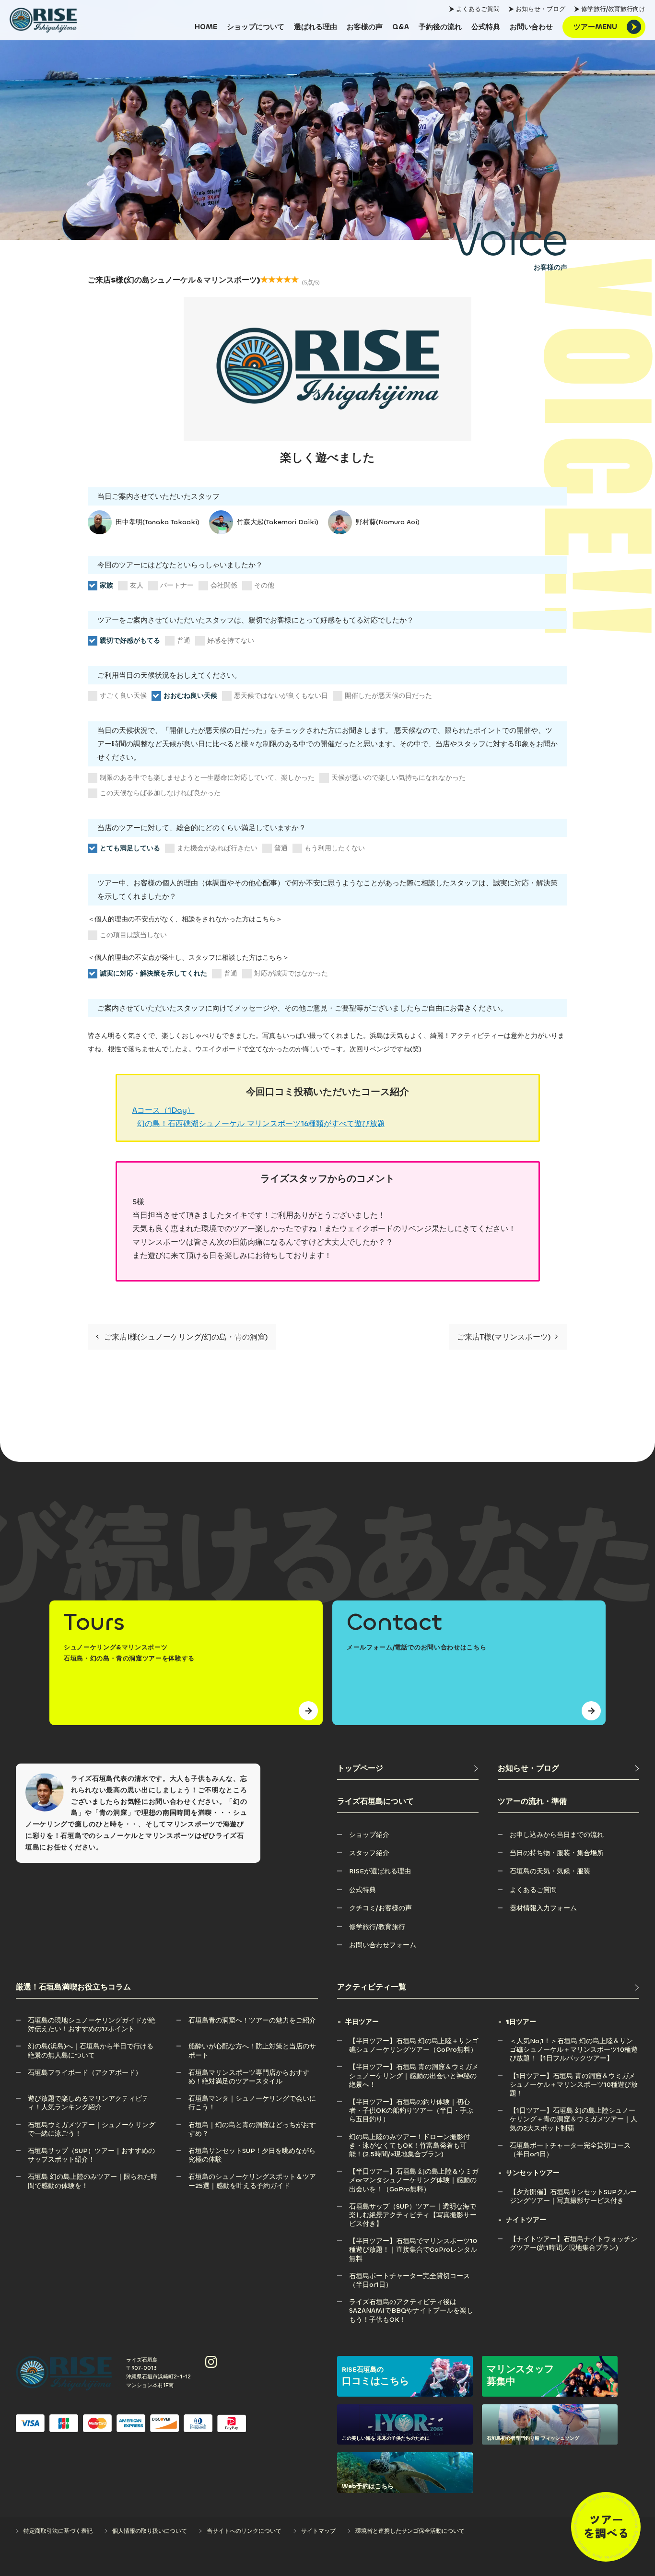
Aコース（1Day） (164, 1110)
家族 (106, 585)
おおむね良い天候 (190, 696)
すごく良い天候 (123, 696)
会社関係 (224, 585)
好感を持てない (231, 641)
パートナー (177, 585)
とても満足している (130, 848)
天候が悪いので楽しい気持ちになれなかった (398, 778)
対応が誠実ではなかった (291, 973)
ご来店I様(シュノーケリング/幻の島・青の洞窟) (185, 1337)
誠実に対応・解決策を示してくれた (153, 973)
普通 (184, 641)
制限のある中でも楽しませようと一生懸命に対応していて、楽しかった (207, 778)
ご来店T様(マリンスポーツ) (505, 1337)
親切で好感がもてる (130, 641)
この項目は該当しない (133, 935)
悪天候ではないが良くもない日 (281, 696)
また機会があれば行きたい (217, 848)
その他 (264, 585)
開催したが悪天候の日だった (388, 696)
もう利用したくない (335, 848)
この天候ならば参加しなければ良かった (160, 793)
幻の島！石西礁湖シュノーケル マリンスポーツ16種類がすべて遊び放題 (261, 1123)
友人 (137, 585)
